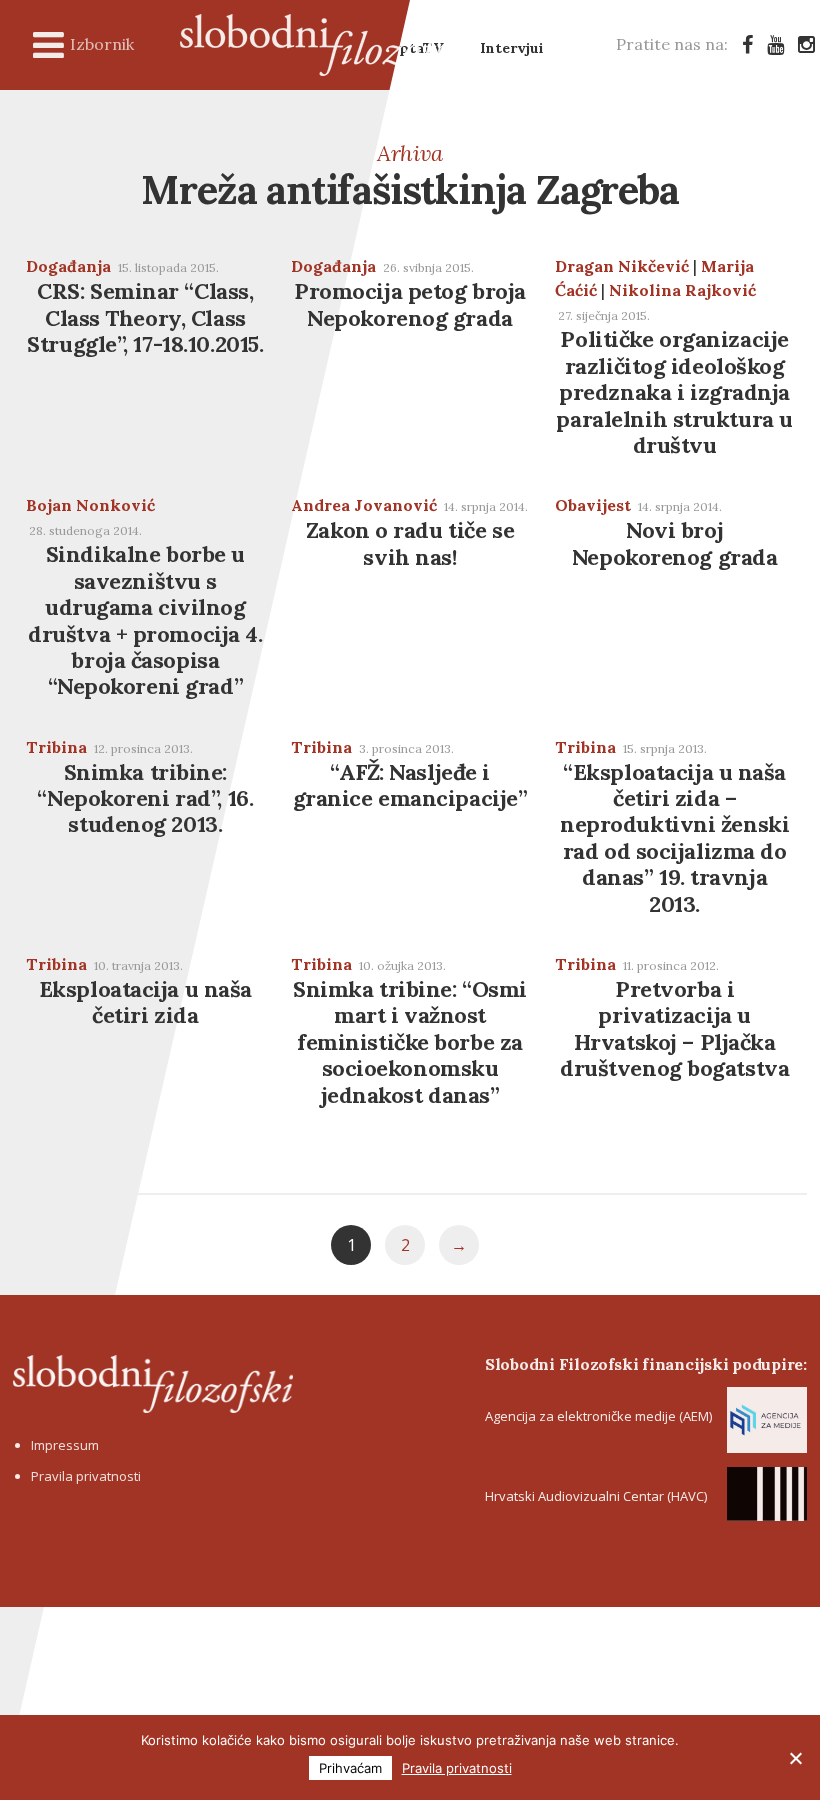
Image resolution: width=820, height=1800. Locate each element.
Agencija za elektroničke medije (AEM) (598, 1416)
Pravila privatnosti (86, 1476)
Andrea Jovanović (364, 505)
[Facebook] (747, 44)
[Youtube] (775, 44)
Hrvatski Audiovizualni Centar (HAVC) (596, 1496)
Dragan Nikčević (622, 266)
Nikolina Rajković (682, 290)
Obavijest (593, 505)
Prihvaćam (350, 1768)
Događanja (68, 266)
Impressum (65, 1445)
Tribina (56, 747)
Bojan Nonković (90, 505)
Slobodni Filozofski (330, 45)
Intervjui (512, 48)
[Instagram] (806, 44)
